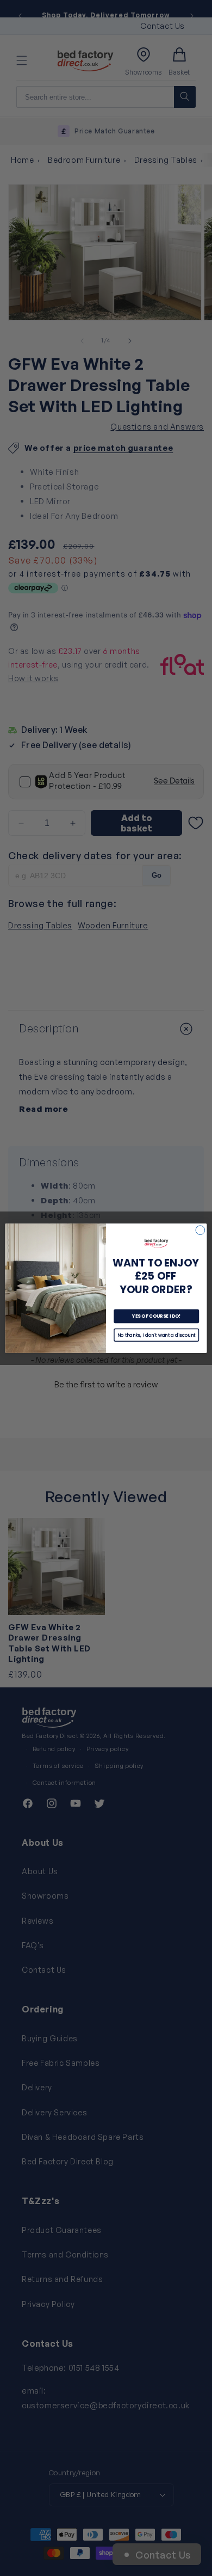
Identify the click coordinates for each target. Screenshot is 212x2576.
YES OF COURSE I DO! (157, 1316)
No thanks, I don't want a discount (157, 1335)
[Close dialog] (200, 1230)
